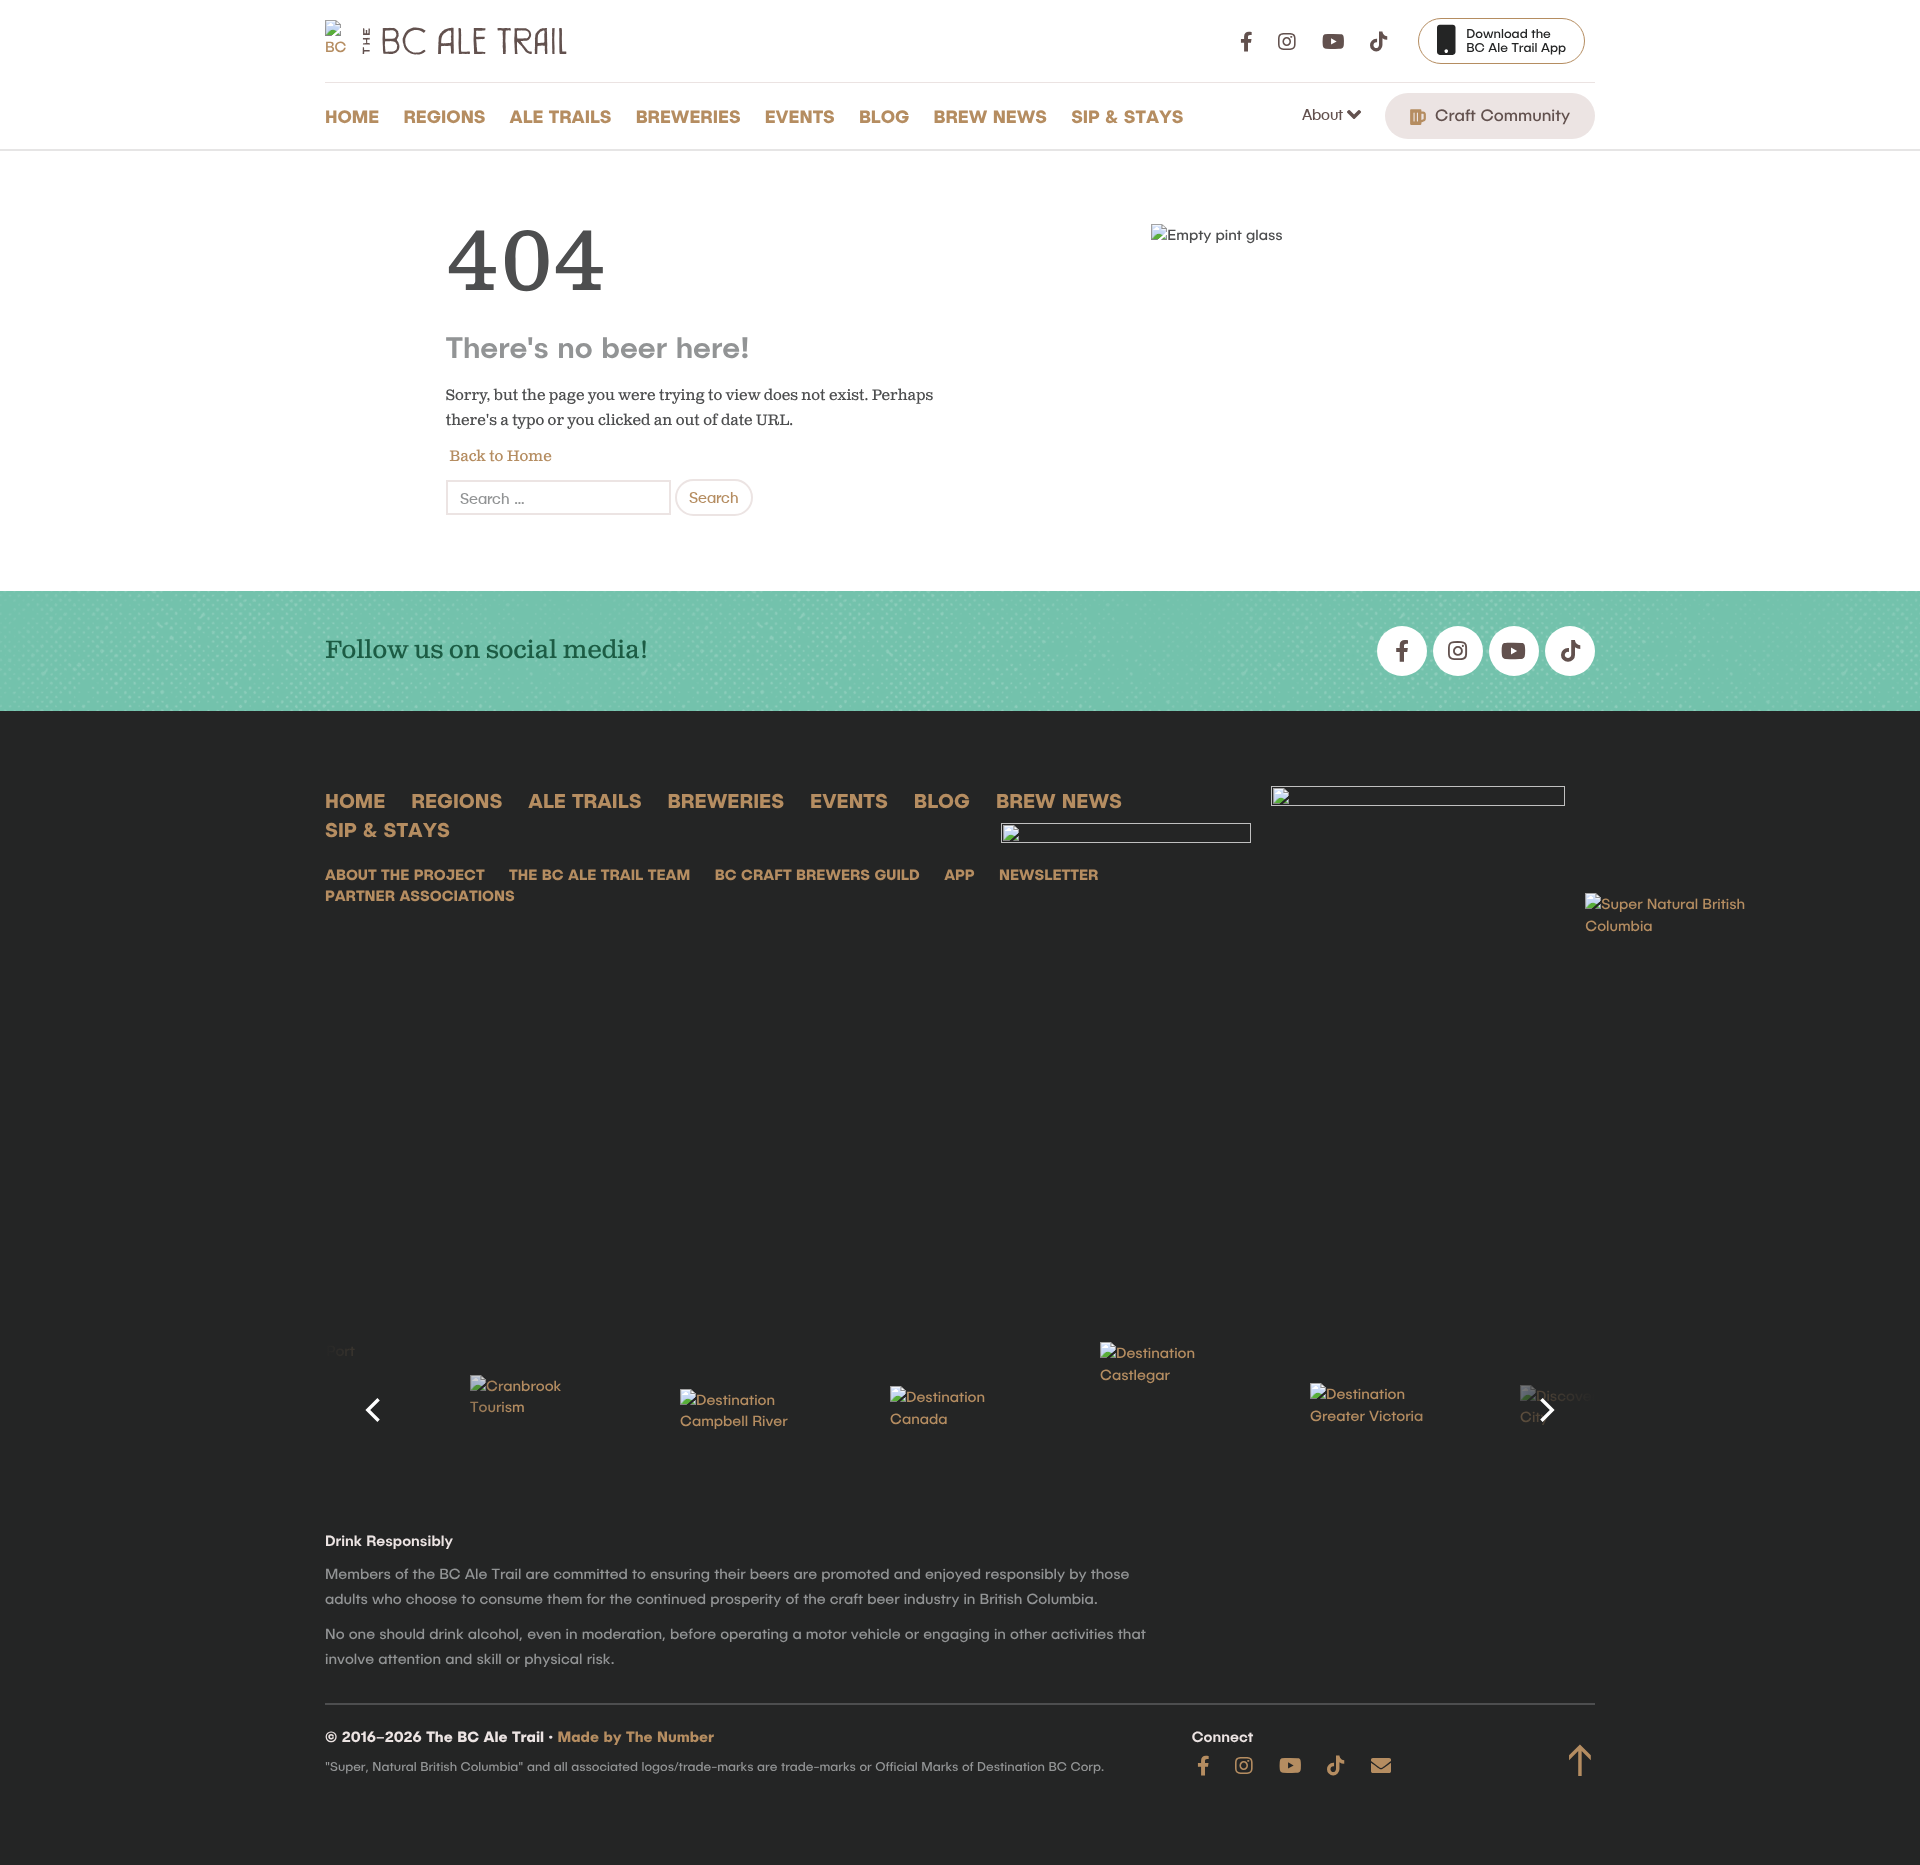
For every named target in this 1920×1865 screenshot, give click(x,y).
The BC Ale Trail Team (599, 874)
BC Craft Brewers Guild (817, 874)
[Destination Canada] (960, 1410)
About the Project (405, 874)
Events (800, 116)
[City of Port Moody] (330, 1410)
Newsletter (1048, 874)
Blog (884, 116)
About (1324, 114)
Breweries (688, 116)
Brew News (990, 116)
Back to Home (499, 456)
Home (352, 116)
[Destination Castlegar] (1170, 1410)
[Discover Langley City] (1590, 1410)
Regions (444, 116)
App (959, 874)
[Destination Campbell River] (750, 1411)
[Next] (1545, 1410)
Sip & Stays (1127, 116)
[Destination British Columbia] (1685, 1033)
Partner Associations (420, 895)
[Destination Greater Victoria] (1380, 1410)
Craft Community (1500, 115)
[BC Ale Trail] (1126, 1033)
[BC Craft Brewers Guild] (1418, 1033)
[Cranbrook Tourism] (540, 1410)
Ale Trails (561, 116)
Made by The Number (636, 1736)
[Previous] (375, 1410)
